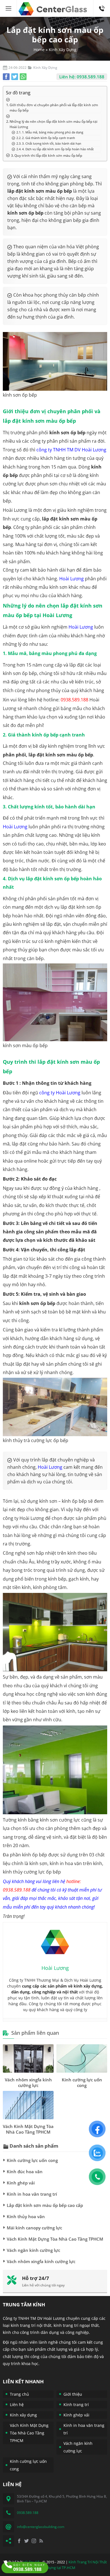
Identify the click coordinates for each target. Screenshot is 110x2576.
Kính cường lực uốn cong (82, 2082)
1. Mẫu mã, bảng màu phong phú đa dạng (53, 132)
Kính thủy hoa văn (26, 2216)
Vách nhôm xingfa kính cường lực (28, 2082)
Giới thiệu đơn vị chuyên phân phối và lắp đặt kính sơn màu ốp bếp (54, 107)
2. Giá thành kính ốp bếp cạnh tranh (49, 138)
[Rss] (41, 2541)
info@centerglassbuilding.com (41, 2527)
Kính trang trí (76, 2405)
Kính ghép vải (21, 2183)
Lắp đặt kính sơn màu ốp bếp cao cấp (45, 2205)
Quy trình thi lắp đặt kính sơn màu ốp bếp (48, 155)
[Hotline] (23, 77)
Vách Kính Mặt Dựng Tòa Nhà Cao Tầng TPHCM (28, 2129)
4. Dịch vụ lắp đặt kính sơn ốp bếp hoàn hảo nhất (58, 149)
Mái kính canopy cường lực (34, 2228)
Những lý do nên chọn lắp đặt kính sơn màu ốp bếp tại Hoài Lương (53, 124)
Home (39, 50)
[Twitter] (27, 2541)
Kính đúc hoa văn (25, 2172)
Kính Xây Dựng (63, 50)
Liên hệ (17, 2405)
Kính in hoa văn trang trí (32, 2194)
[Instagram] (34, 2541)
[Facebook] (19, 2541)
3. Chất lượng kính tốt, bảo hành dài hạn (52, 144)
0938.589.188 (102, 3)
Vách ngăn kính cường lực (33, 2250)
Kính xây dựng (23, 2415)
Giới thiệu (73, 2394)
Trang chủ (19, 2394)
